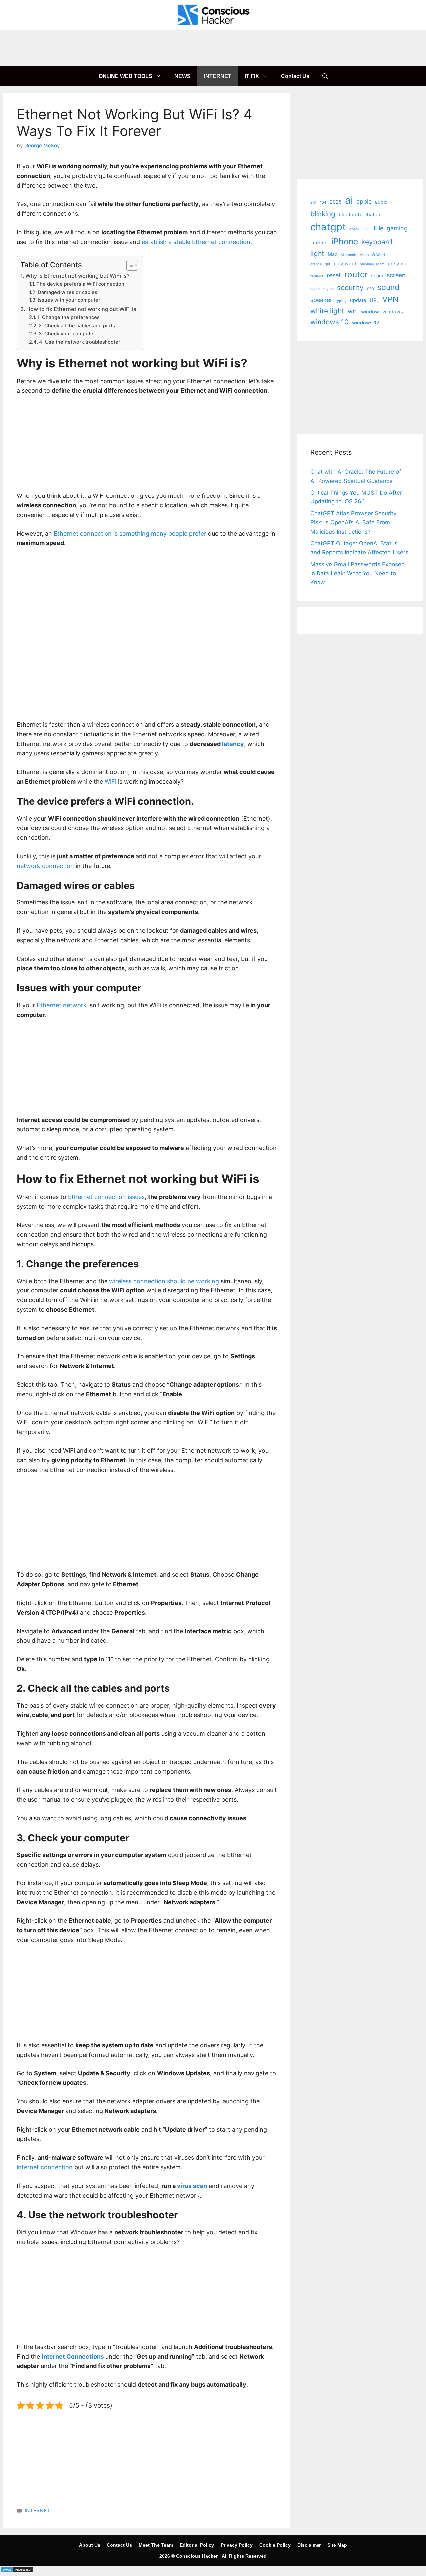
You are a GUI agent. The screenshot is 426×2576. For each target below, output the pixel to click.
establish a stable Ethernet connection (196, 242)
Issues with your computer (69, 300)
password (345, 264)
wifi (353, 311)
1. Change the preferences (68, 317)
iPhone (345, 241)
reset (334, 275)
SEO (371, 289)
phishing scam (372, 264)
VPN (390, 299)
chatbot (373, 215)
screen (396, 275)
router (356, 274)
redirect (317, 276)
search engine (322, 289)
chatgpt (328, 227)
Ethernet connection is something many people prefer (130, 534)
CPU (367, 229)
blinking (323, 214)
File (379, 228)
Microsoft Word (372, 255)
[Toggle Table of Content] (129, 265)
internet (319, 243)
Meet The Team (156, 2545)
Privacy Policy (237, 2545)
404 (323, 202)
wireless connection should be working (164, 1281)
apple (364, 201)
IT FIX (252, 76)
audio (381, 202)
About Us (90, 2545)
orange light (320, 264)
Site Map (337, 2545)
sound (388, 287)
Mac (333, 254)
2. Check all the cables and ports (77, 326)
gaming (397, 228)
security (350, 287)
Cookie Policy (275, 2545)
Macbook (348, 255)
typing (341, 301)
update (358, 300)
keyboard (377, 242)
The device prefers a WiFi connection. (81, 284)
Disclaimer (309, 2545)
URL (374, 300)
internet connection (45, 2167)
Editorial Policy (197, 2545)
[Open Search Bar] (325, 76)
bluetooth (350, 215)
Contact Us (295, 76)
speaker (321, 300)
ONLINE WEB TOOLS (125, 76)
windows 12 (366, 323)
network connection (45, 866)
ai (349, 200)
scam (377, 276)
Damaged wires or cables (67, 292)
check (354, 229)
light (317, 253)
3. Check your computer (67, 334)
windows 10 (329, 322)
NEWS (183, 76)
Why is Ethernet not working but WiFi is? (78, 276)
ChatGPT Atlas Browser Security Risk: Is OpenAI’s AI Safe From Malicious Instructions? (353, 522)
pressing (398, 264)
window (370, 312)
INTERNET (218, 76)
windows (393, 312)
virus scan (192, 2186)
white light (327, 311)
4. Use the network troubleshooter (80, 342)
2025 (336, 202)
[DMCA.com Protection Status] (17, 2571)
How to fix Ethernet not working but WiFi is (81, 309)
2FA (313, 202)
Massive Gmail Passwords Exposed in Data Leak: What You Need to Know (358, 573)
